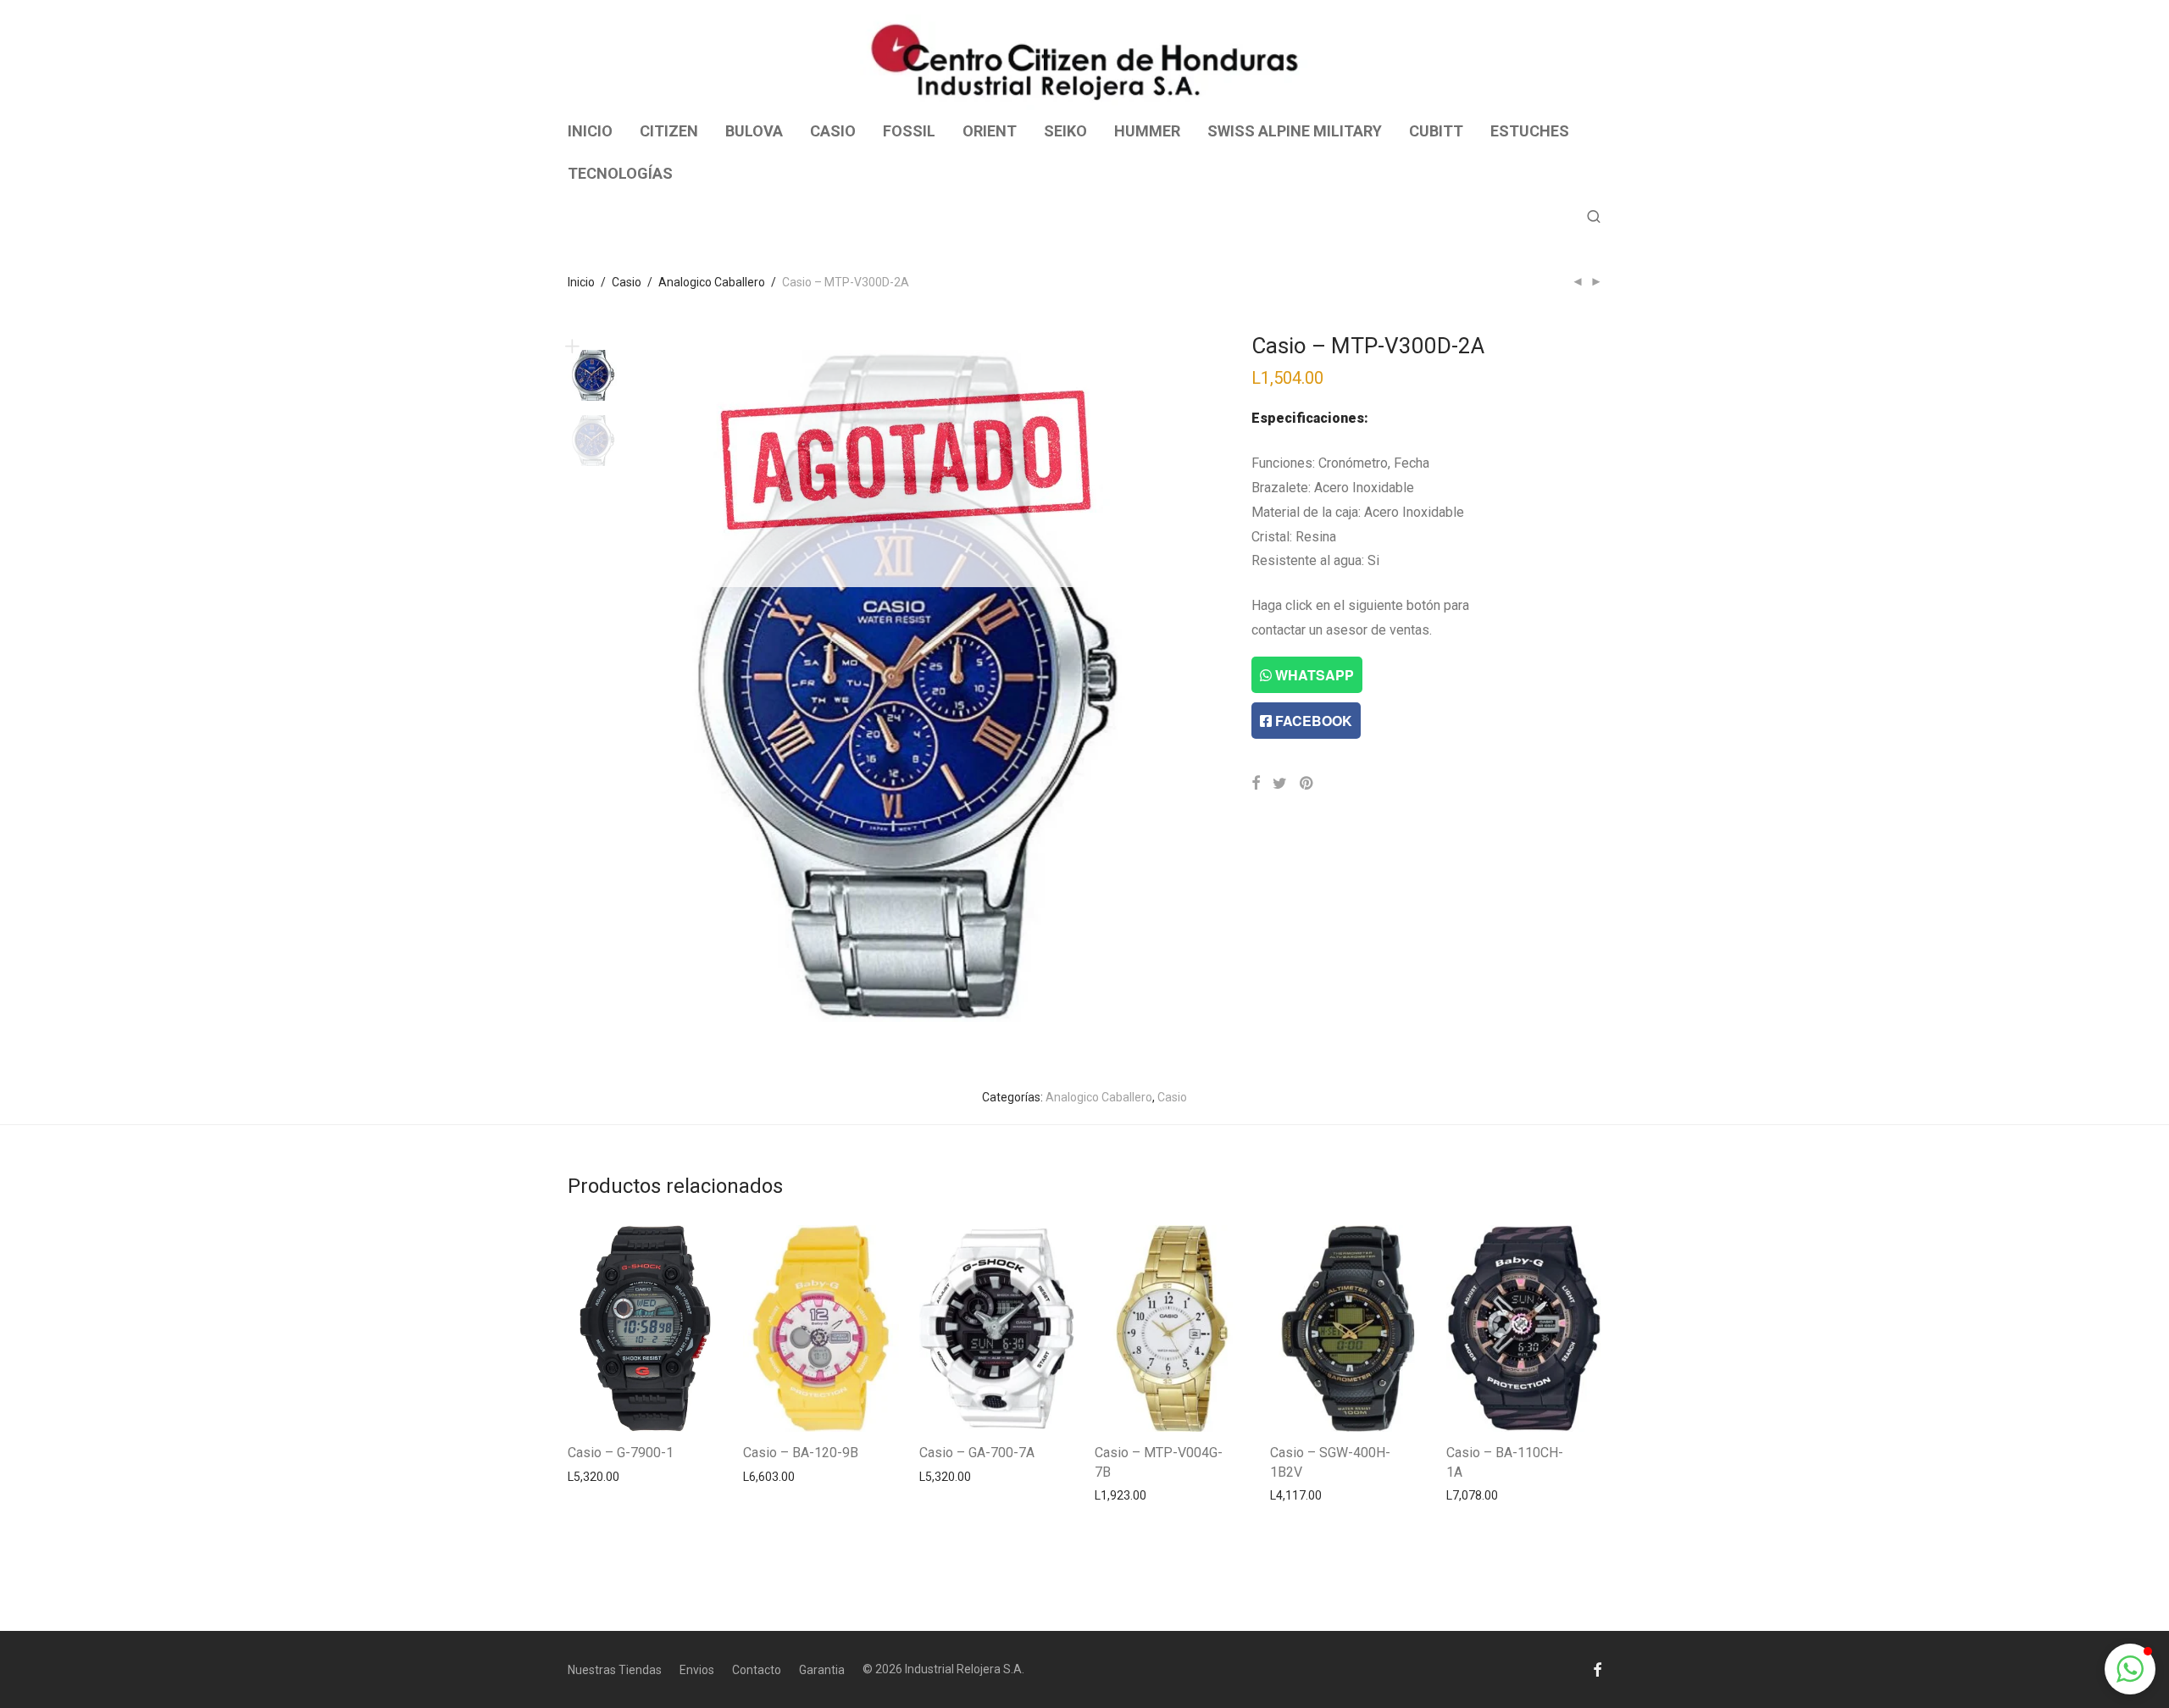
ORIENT (990, 131)
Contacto (757, 1670)
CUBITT (1436, 131)
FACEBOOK (1312, 721)
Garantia (822, 1670)
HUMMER (1147, 131)
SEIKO (1065, 131)
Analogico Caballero (712, 282)
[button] (2130, 1669)
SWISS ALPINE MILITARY (1295, 131)
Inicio (581, 282)
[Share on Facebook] (1256, 784)
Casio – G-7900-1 (621, 1453)
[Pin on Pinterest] (1307, 784)
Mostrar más (594, 1476)
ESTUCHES (1530, 131)
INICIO (590, 131)
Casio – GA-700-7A (977, 1453)
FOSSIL (909, 131)
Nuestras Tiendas (615, 1670)
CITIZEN (669, 131)
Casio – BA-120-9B (801, 1453)
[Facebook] (1597, 1669)
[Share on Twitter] (1280, 784)
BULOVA (754, 131)
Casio (627, 282)
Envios (697, 1670)
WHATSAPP (1313, 675)
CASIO (833, 131)
